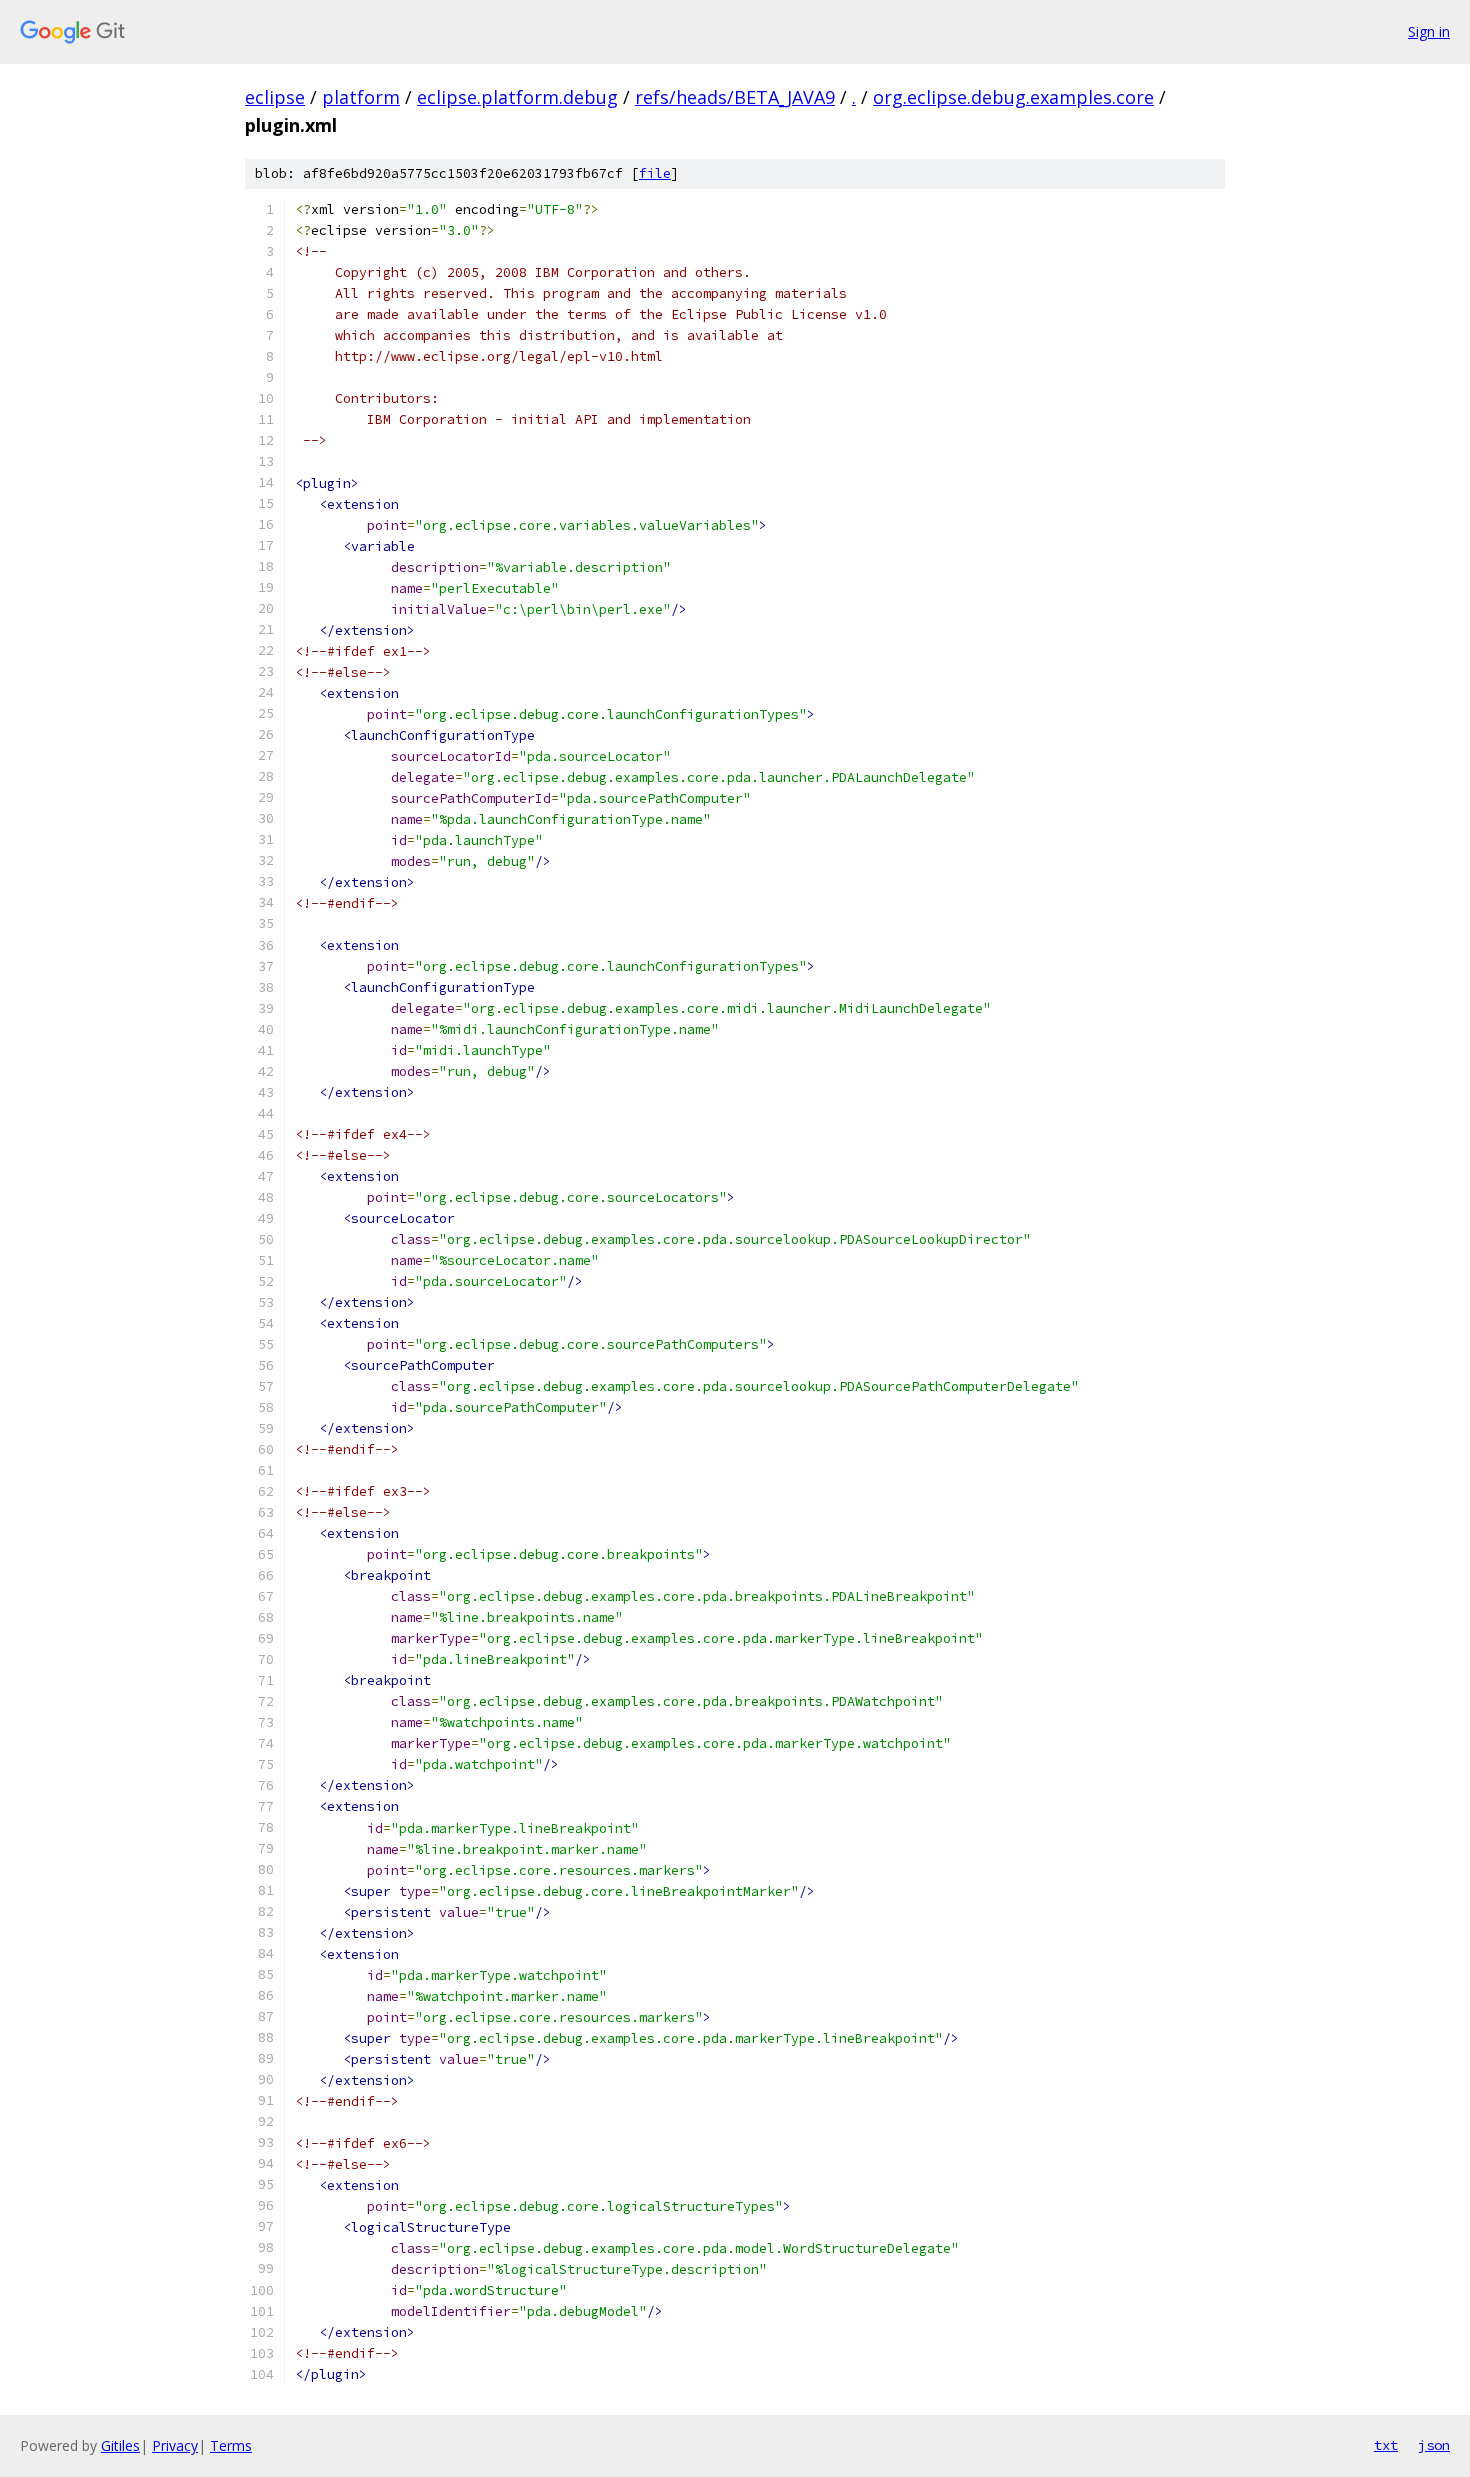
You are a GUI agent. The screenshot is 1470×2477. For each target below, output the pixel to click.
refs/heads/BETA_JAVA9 (735, 97)
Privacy (175, 2445)
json (1434, 2445)
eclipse (275, 97)
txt (1386, 2445)
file (655, 173)
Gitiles (120, 2445)
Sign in (1429, 31)
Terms (231, 2445)
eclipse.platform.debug (517, 97)
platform (361, 97)
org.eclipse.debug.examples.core (1013, 97)
